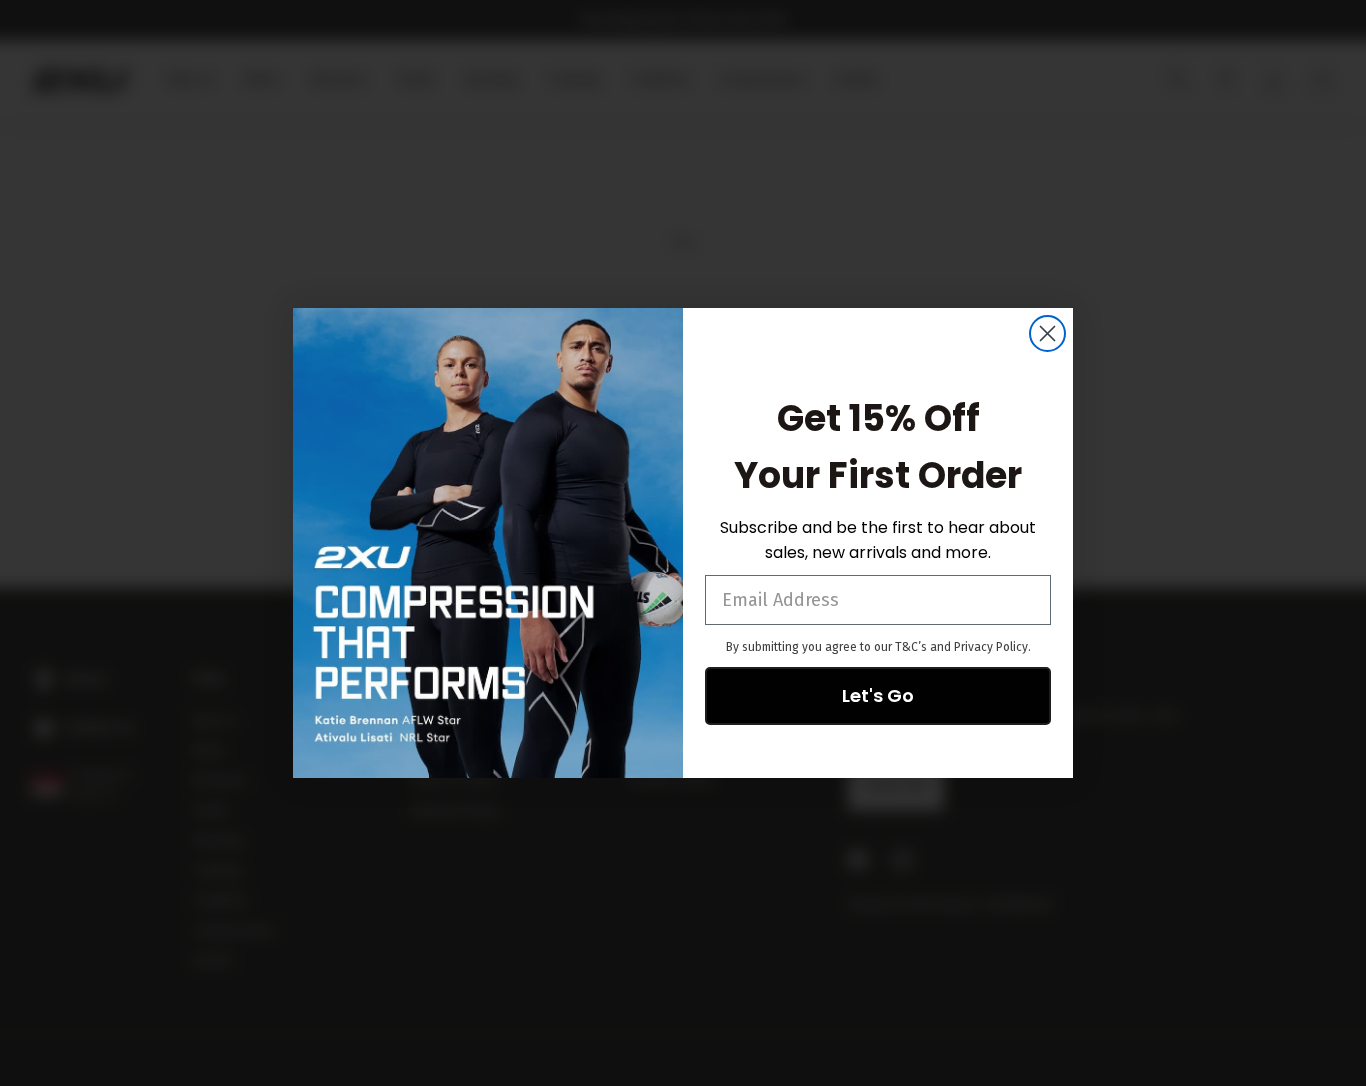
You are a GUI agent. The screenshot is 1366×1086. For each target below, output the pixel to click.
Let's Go (878, 695)
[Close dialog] (1047, 333)
